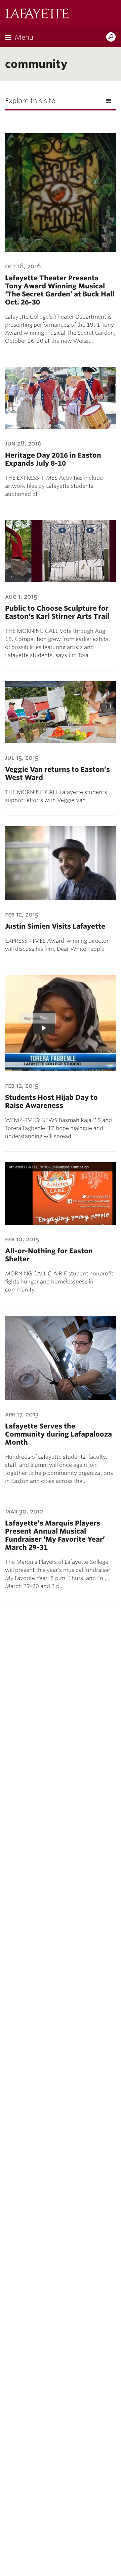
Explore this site (30, 101)
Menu (24, 37)
